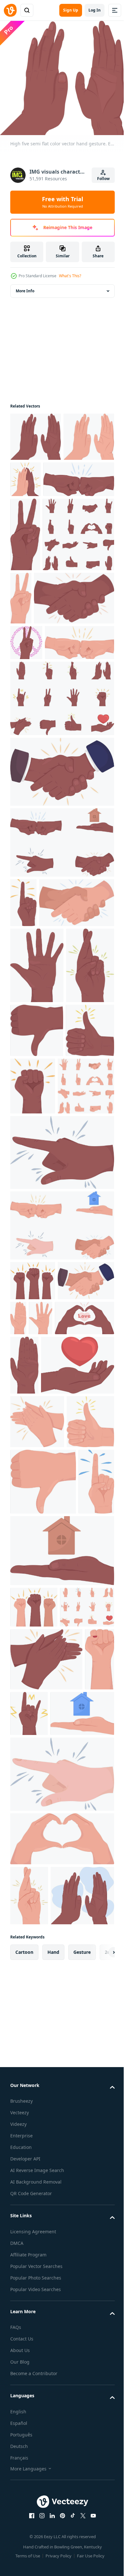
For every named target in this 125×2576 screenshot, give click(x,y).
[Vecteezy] (10, 10)
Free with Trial (63, 202)
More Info (25, 286)
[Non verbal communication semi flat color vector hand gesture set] (37, 2170)
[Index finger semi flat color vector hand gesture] (61, 1489)
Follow (103, 179)
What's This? (70, 276)
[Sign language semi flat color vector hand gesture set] (38, 1423)
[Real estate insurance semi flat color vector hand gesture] (61, 2072)
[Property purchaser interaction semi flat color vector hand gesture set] (61, 1562)
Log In (95, 10)
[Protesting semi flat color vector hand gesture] (34, 2128)
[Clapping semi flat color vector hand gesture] (46, 2222)
